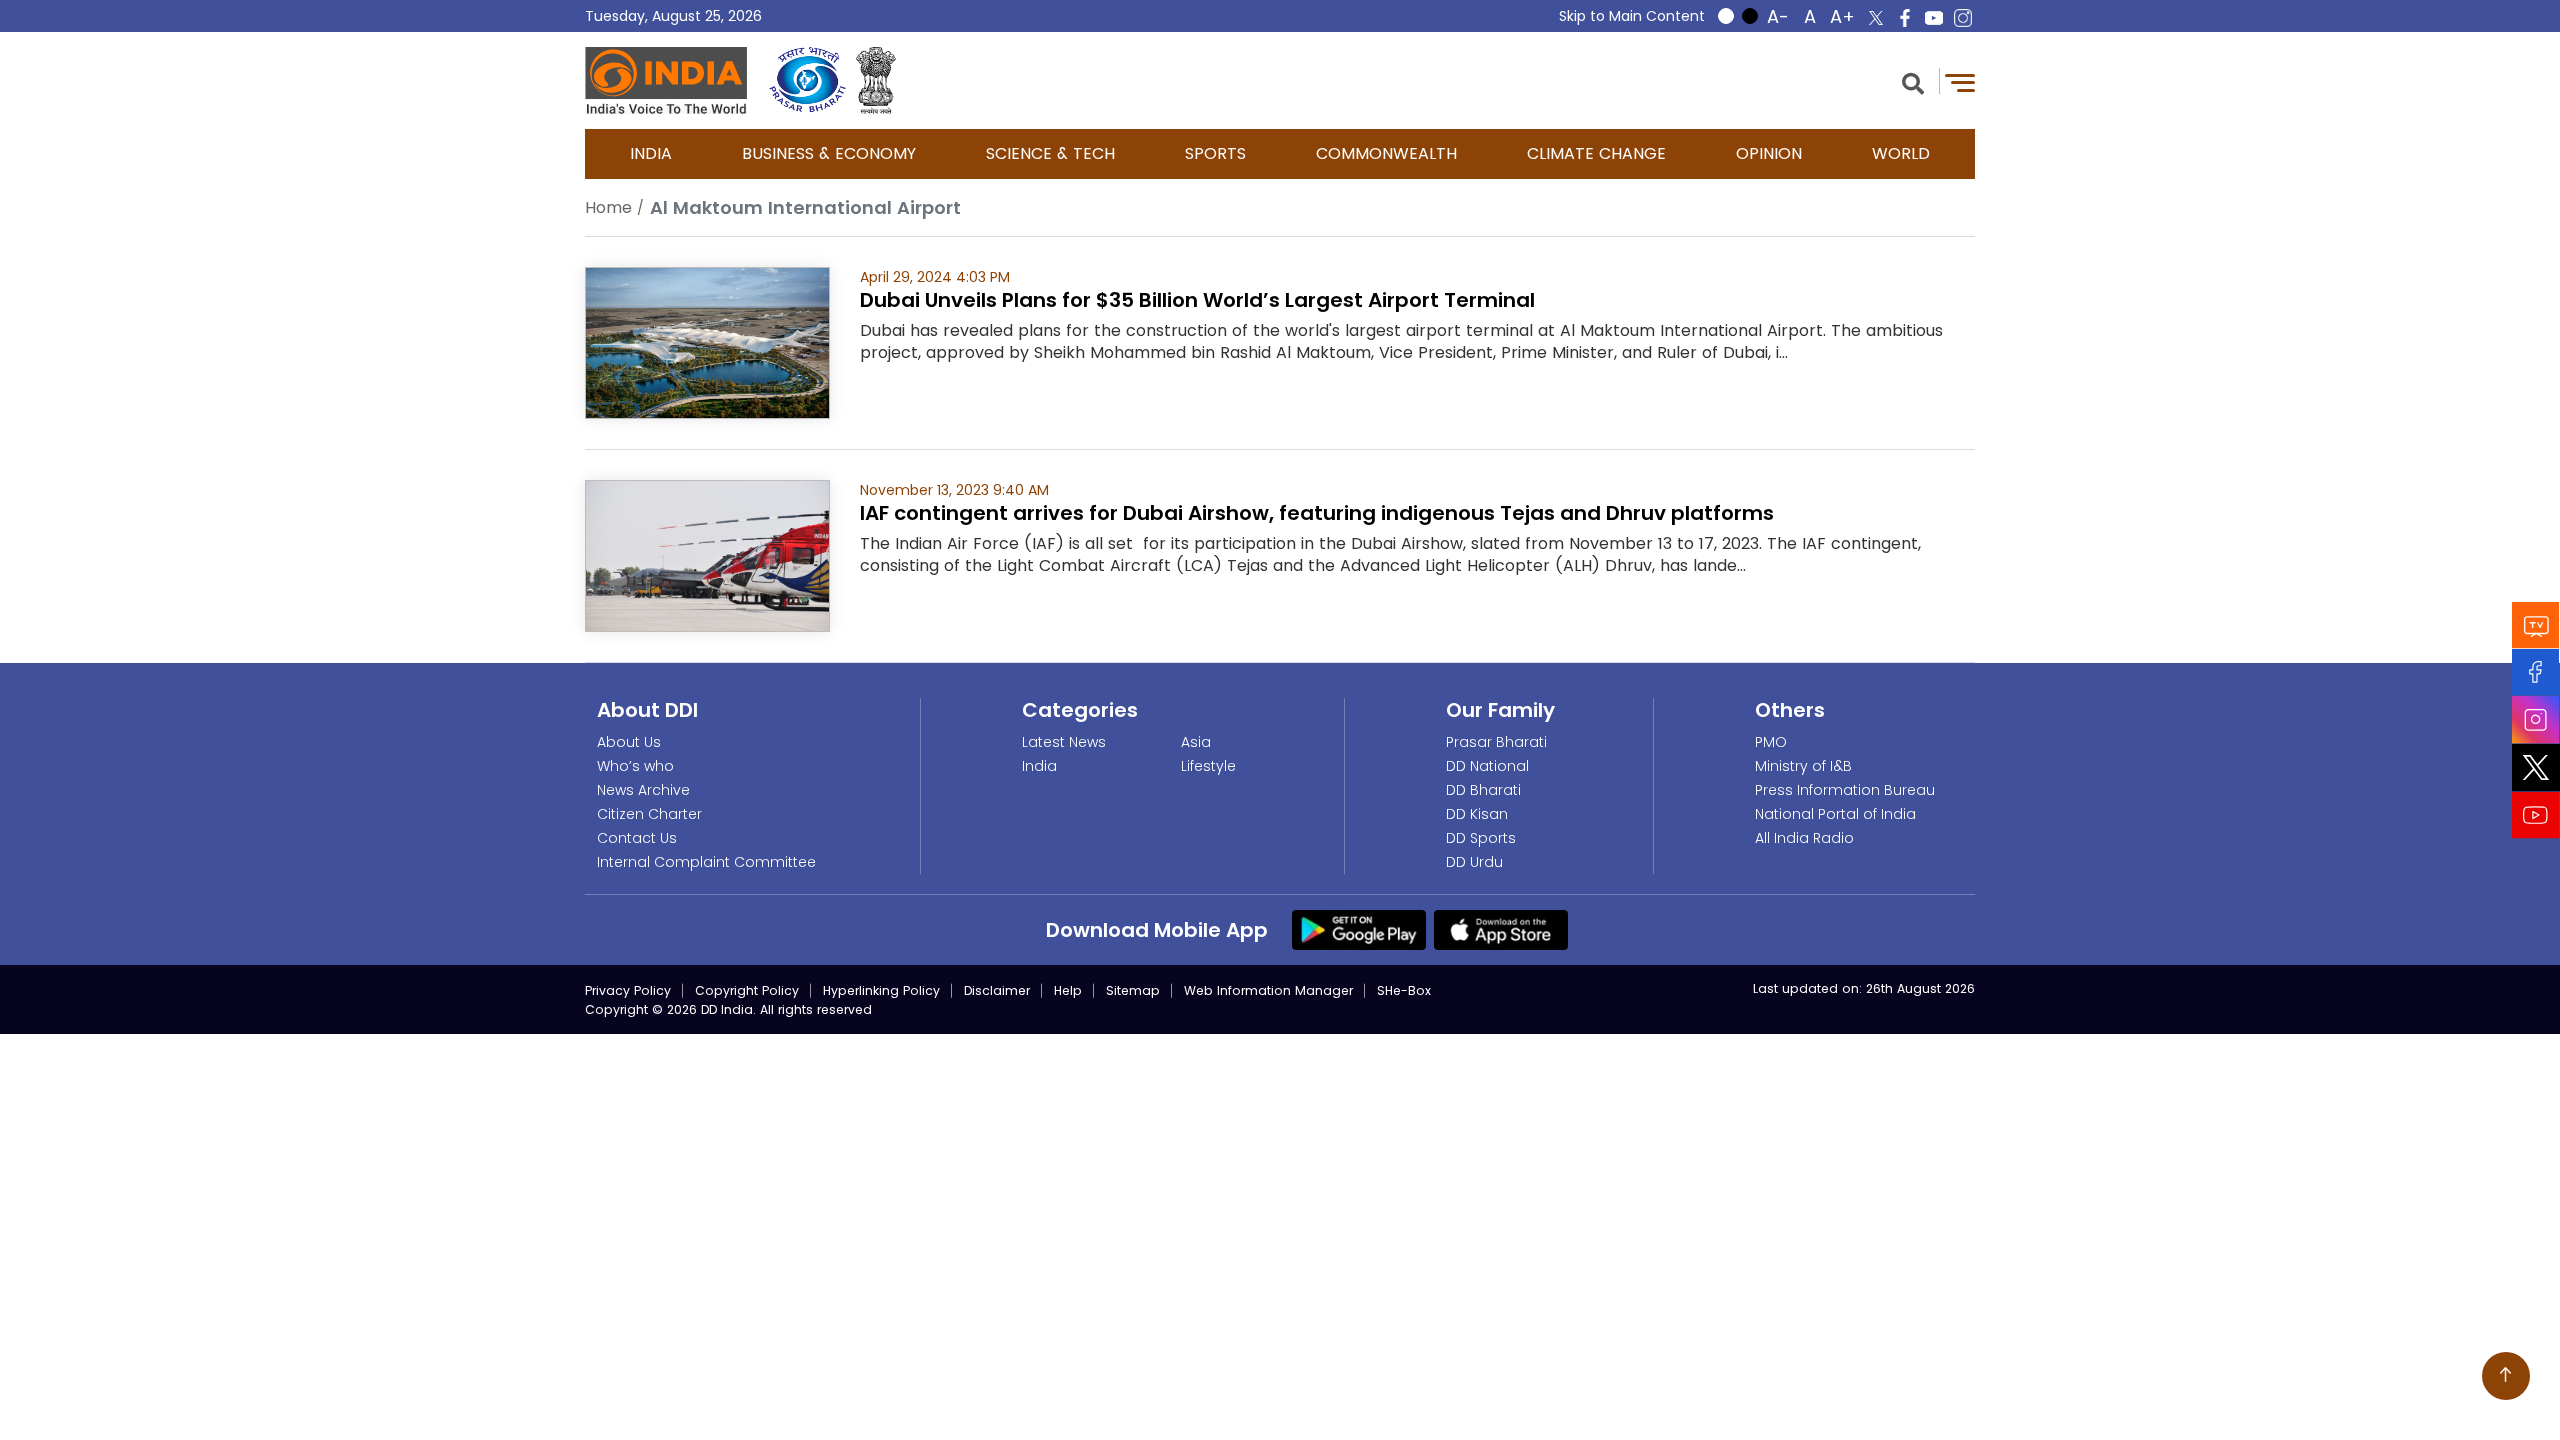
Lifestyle (1208, 766)
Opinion (1769, 153)
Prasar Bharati (1496, 742)
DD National (1487, 766)
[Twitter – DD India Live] (1876, 18)
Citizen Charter (649, 814)
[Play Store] (1359, 929)
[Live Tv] (2536, 625)
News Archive (643, 790)
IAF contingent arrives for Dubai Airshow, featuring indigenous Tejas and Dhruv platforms (1317, 513)
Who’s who (635, 766)
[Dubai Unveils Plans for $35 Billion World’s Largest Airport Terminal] (707, 341)
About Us (629, 742)
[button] (1913, 81)
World (1901, 153)
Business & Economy (829, 153)
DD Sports (1481, 838)
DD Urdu (1474, 862)
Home (608, 207)
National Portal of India (1835, 814)
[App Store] (1501, 929)
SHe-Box (1404, 990)
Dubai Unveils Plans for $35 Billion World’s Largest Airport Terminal (1197, 300)
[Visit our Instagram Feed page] (2536, 720)
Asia (1196, 742)
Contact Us (637, 838)
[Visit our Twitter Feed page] (2536, 768)
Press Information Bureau (1845, 790)
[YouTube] (2536, 815)
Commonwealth (1386, 153)
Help (1068, 990)
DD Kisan (1477, 814)
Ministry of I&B (1803, 766)
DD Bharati (1483, 790)
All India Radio (1804, 838)
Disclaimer (997, 990)
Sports (1215, 153)
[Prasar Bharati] (807, 80)
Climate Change (1596, 153)
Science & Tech (1050, 153)
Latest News (1064, 742)
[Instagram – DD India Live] (1963, 18)
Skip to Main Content (1632, 16)
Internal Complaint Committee (706, 862)
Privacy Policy (628, 990)
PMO (1771, 742)
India (651, 153)
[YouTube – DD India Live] (1934, 18)
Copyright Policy (747, 990)
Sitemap (1133, 990)
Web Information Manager (1268, 990)
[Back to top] (2506, 1376)
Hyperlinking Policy (881, 990)
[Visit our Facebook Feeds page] (2536, 672)
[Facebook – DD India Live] (1905, 18)
